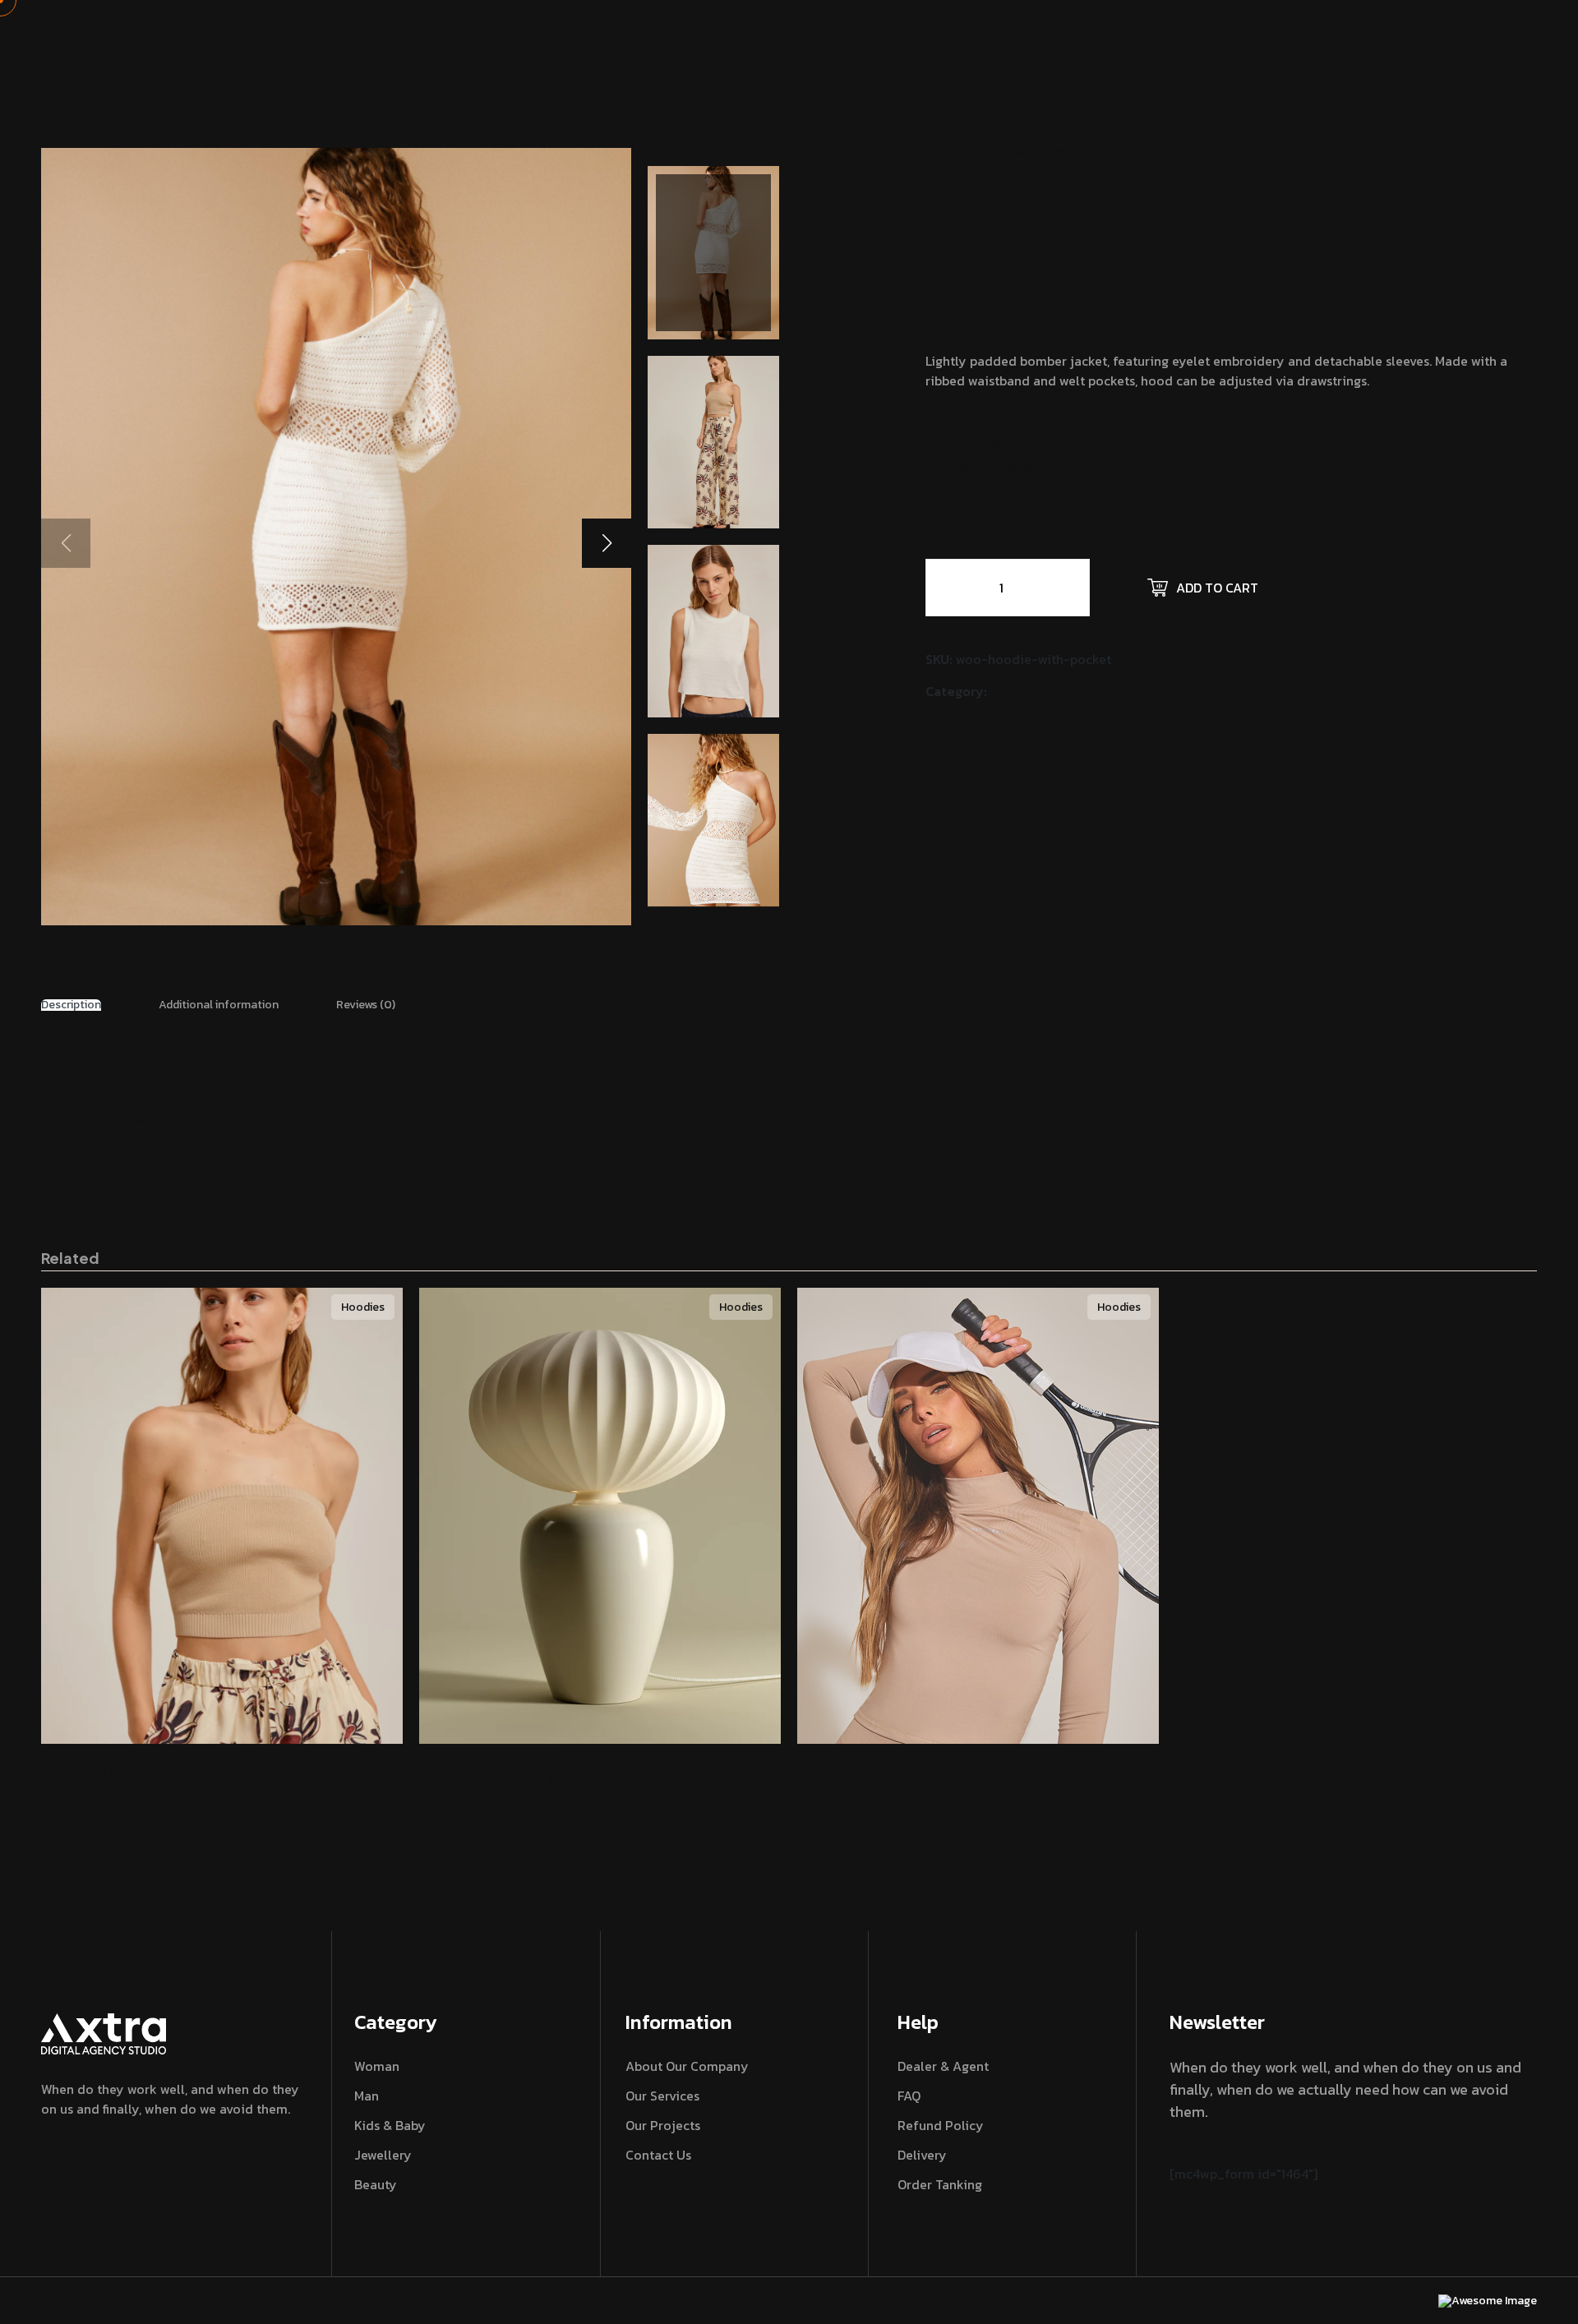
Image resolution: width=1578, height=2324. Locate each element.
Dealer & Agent (943, 2066)
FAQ (909, 2096)
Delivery (922, 2155)
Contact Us (658, 2155)
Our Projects (663, 2125)
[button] (607, 543)
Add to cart (1217, 588)
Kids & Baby (390, 2125)
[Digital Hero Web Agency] (97, 31)
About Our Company (687, 2066)
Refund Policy (941, 2125)
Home (941, 152)
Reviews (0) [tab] (366, 1005)
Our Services (662, 2096)
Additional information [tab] (219, 1005)
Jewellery (383, 2155)
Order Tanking (940, 2184)
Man (367, 2096)
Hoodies (1016, 691)
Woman (377, 2066)
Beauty (376, 2184)
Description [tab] (71, 1005)
